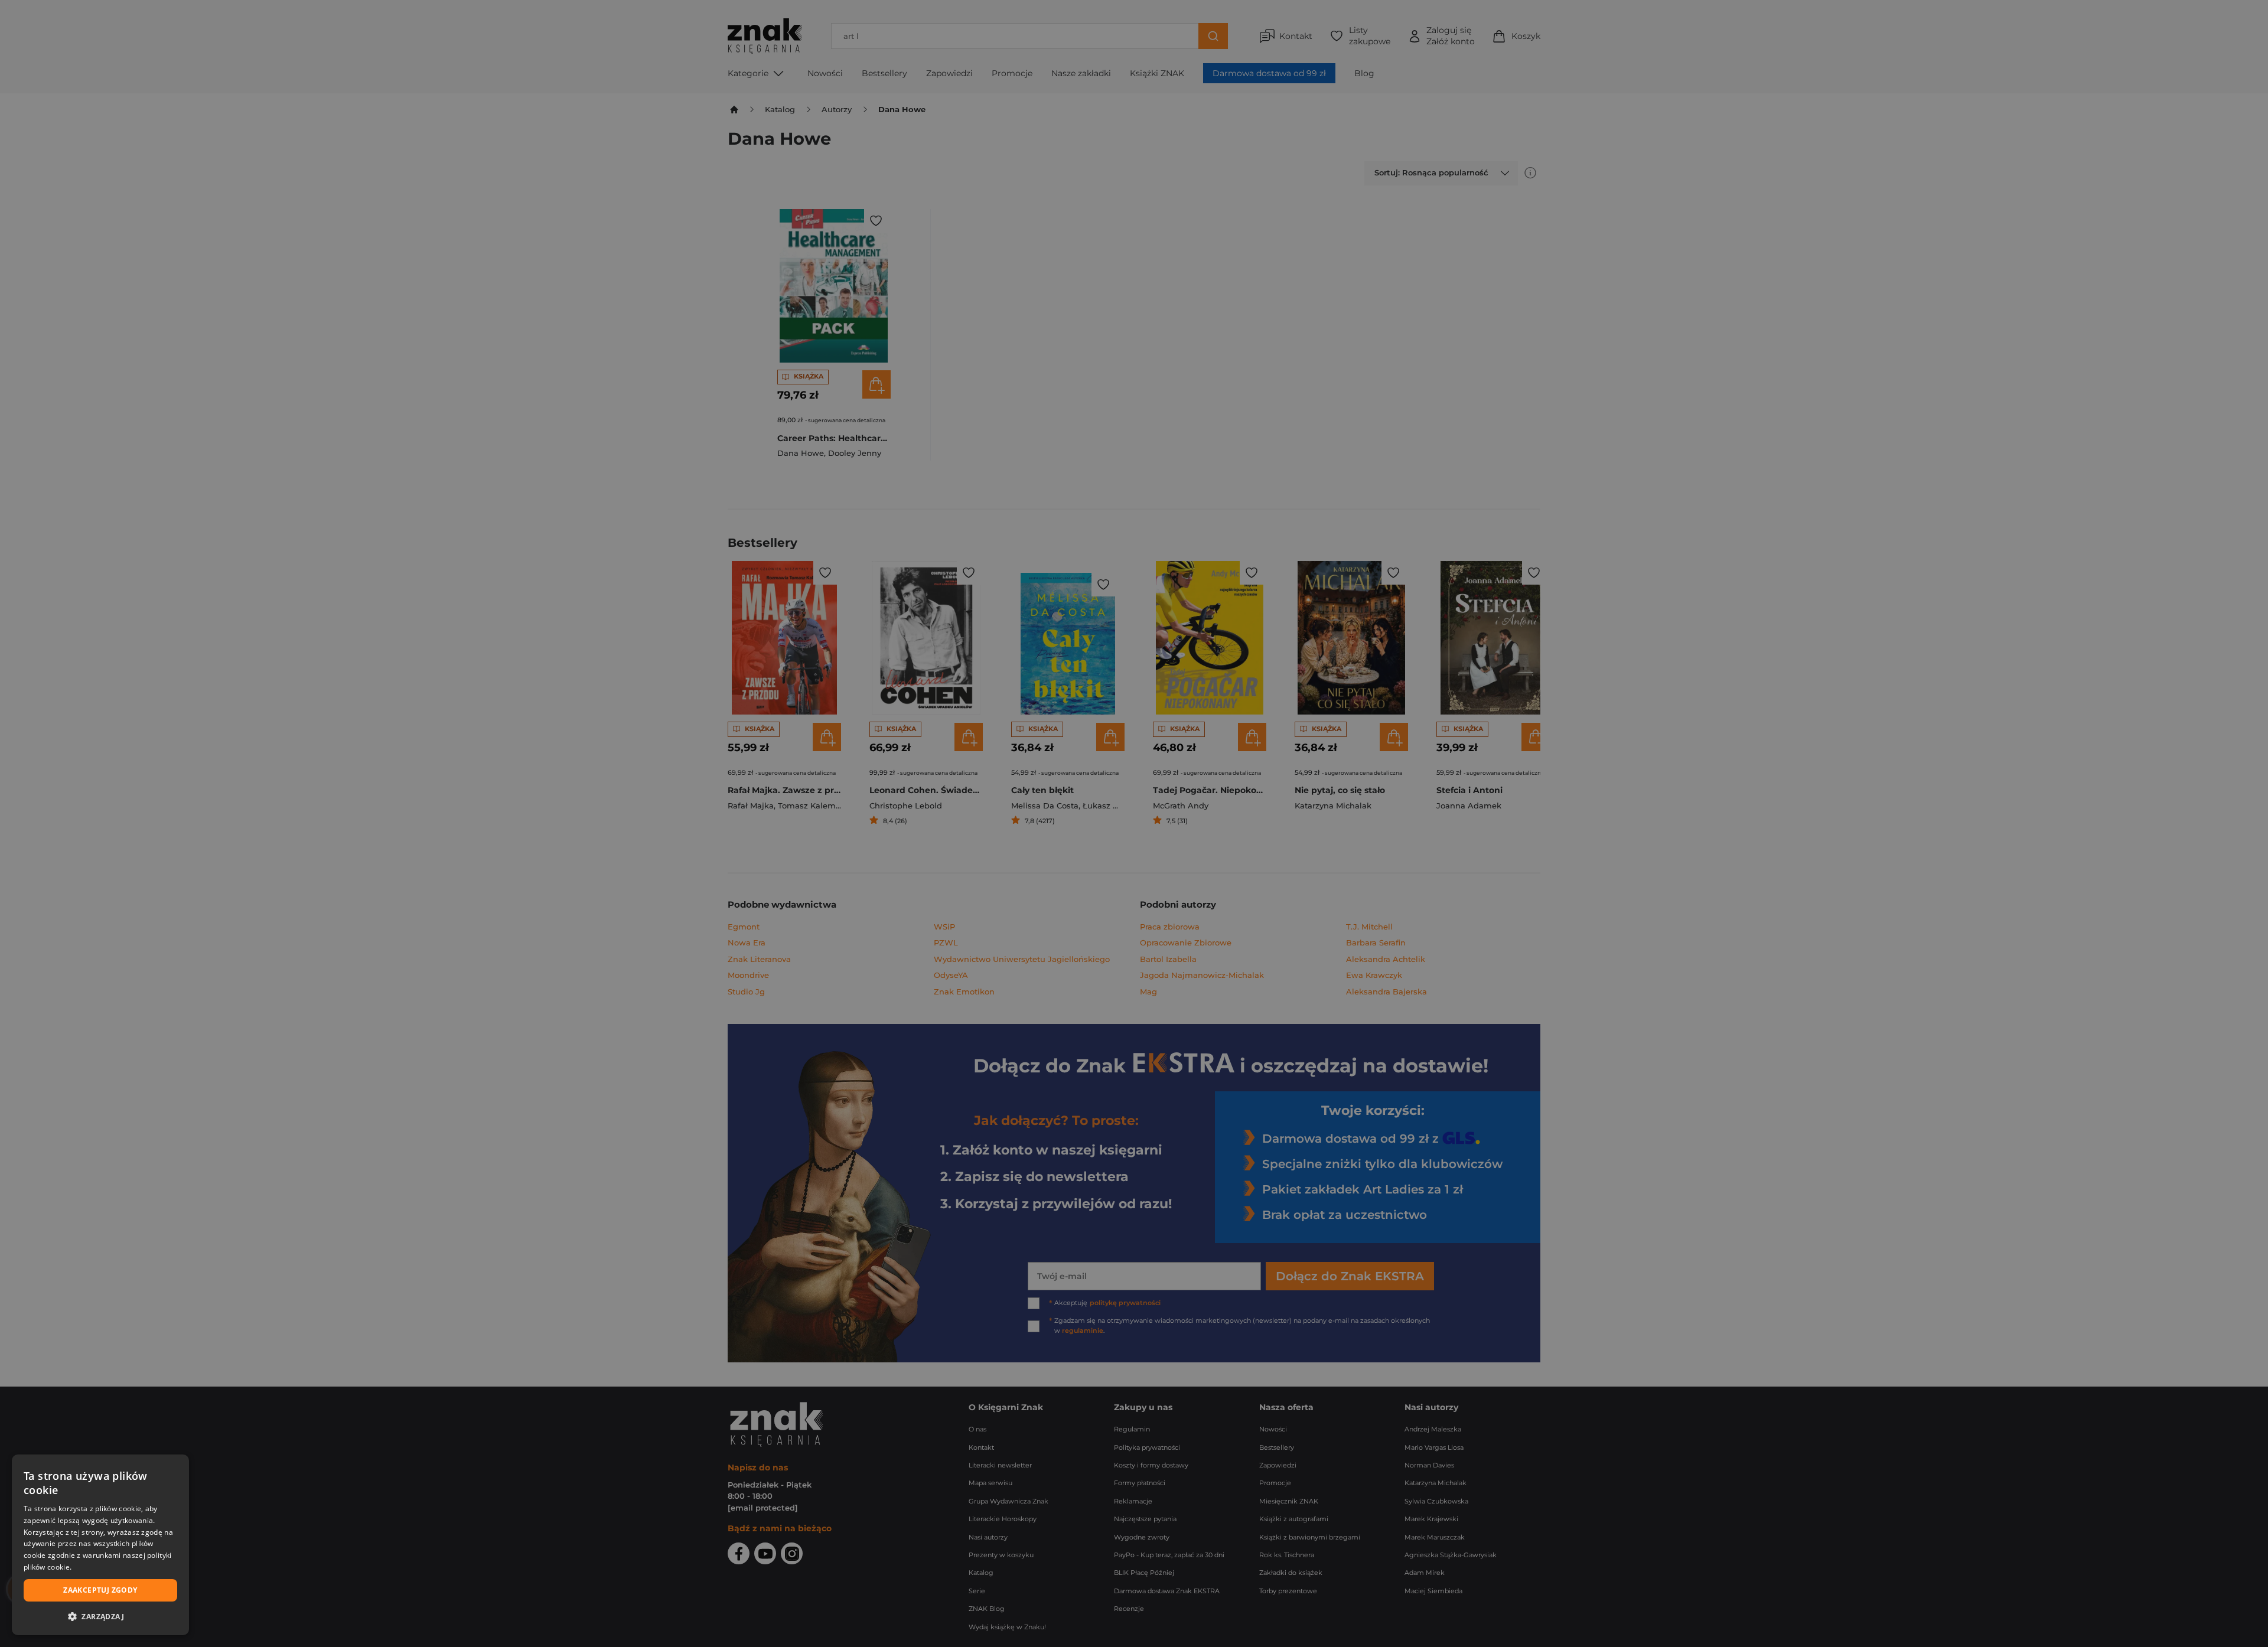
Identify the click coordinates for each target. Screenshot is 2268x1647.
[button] (100, 1616)
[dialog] (100, 1545)
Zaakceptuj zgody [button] (100, 1590)
